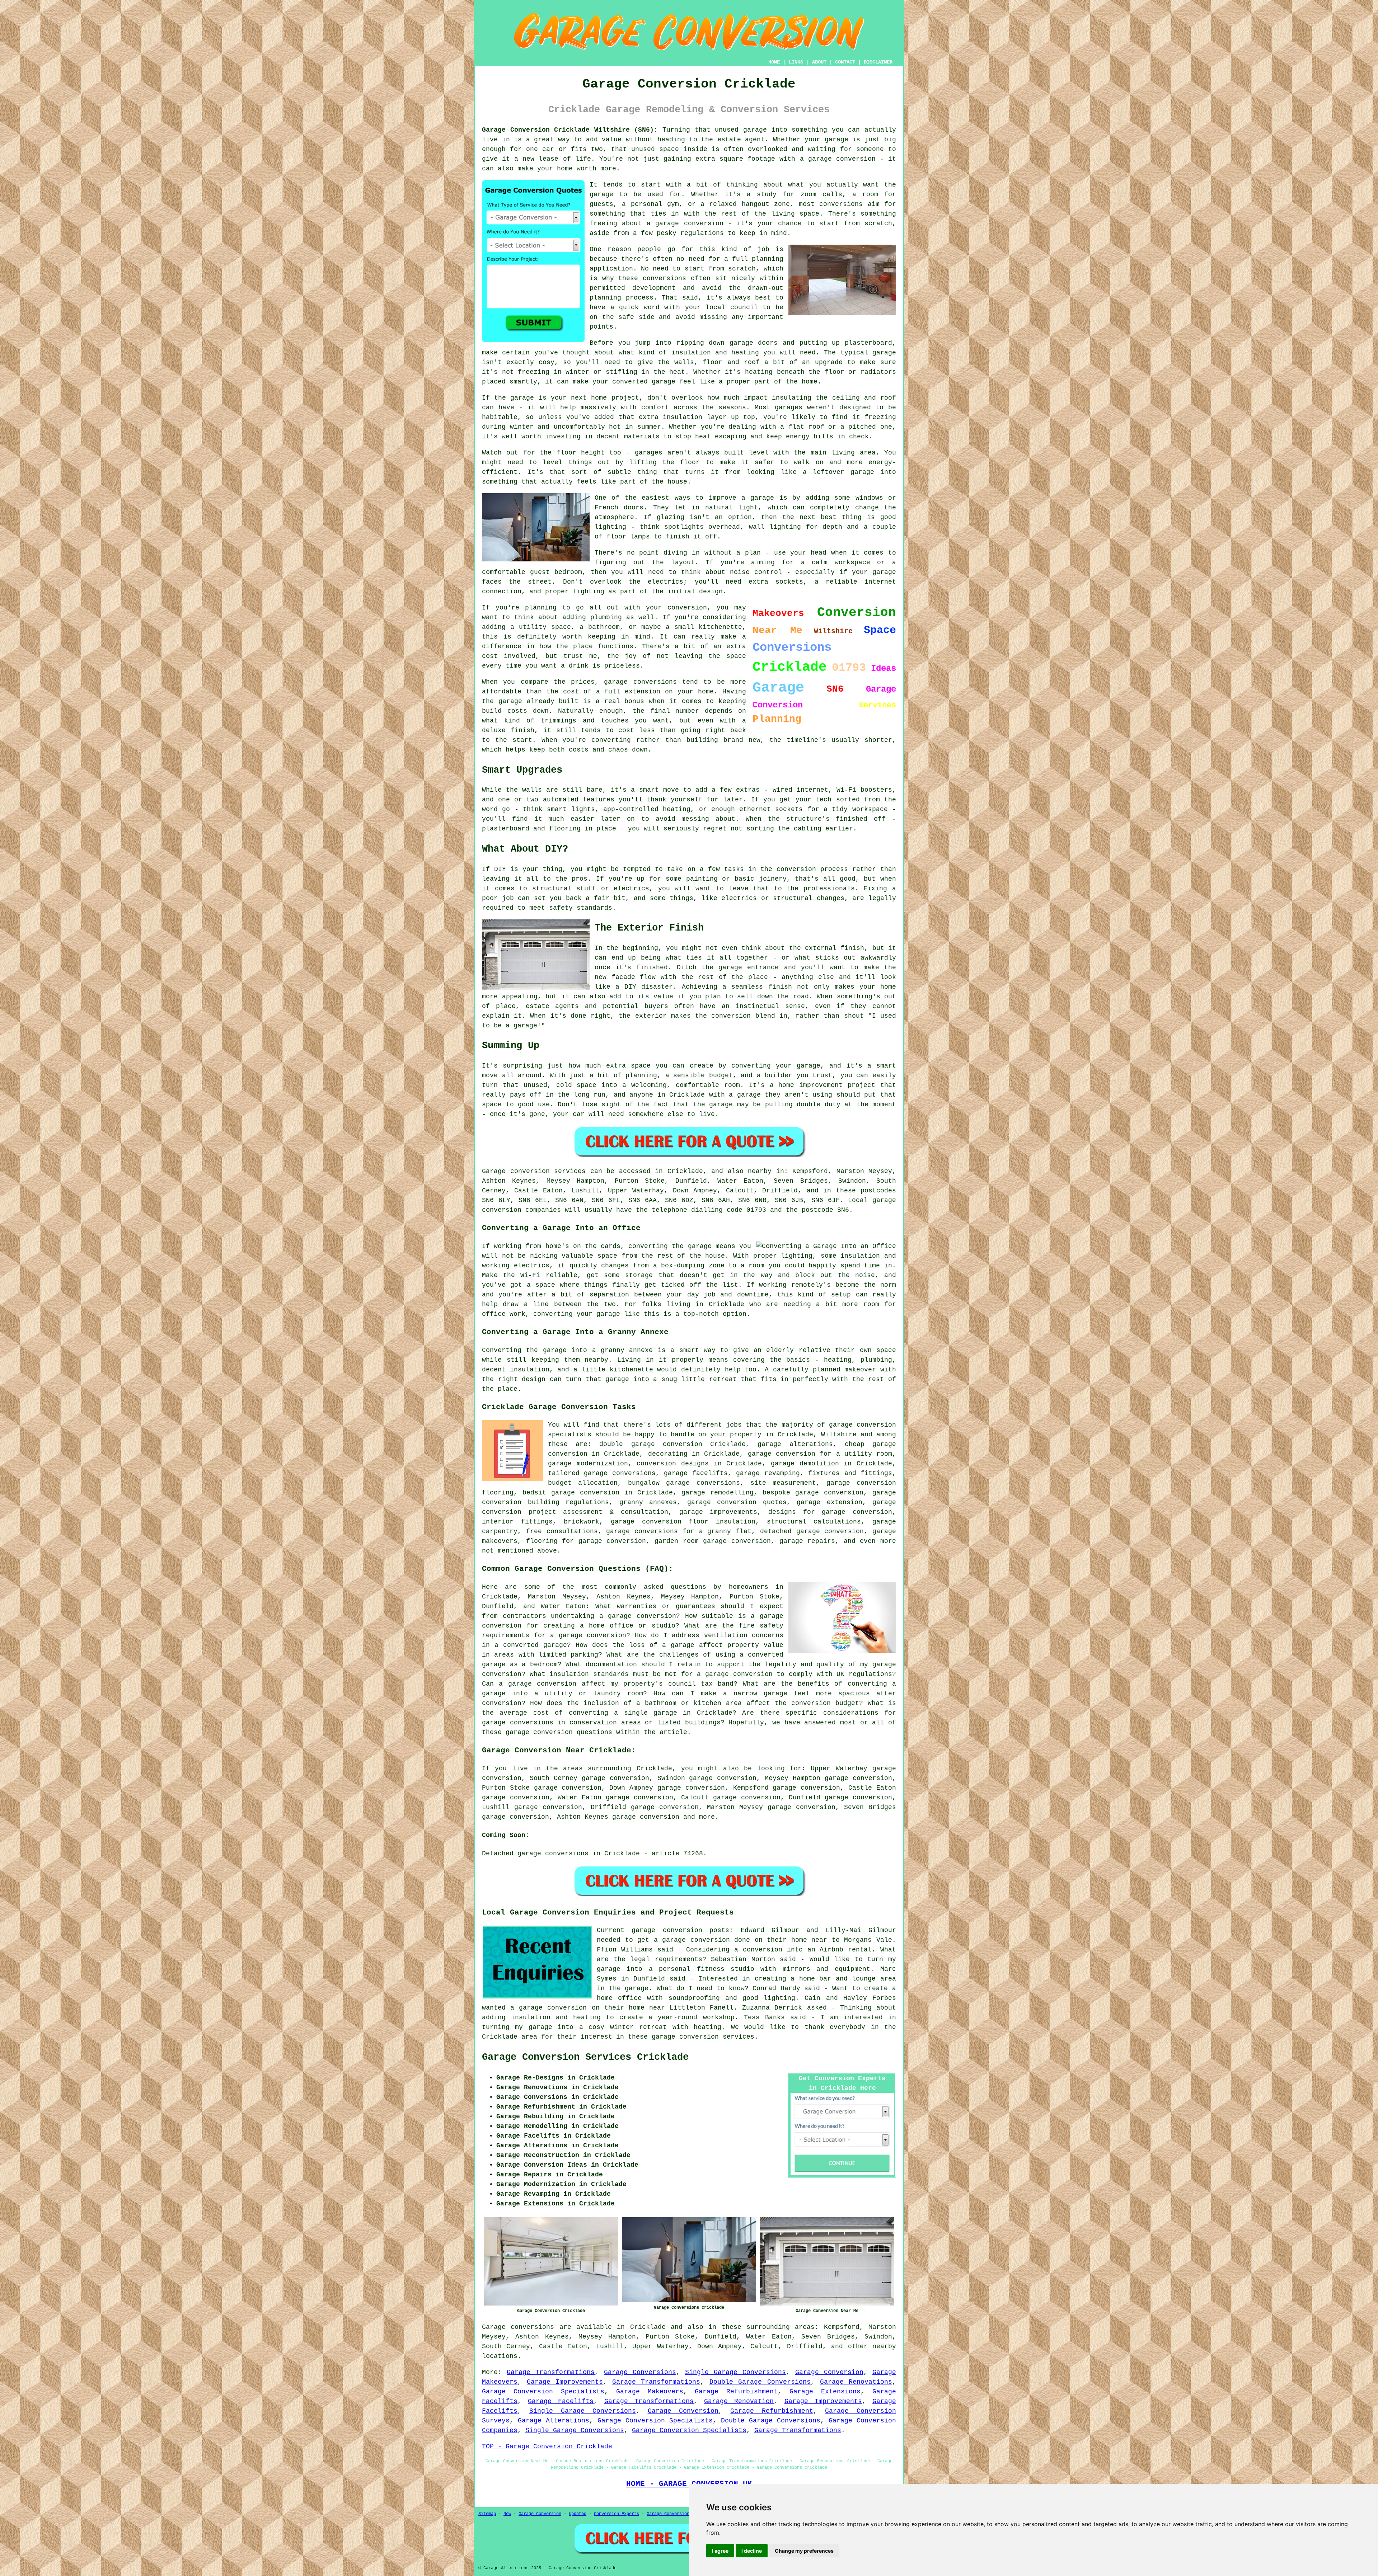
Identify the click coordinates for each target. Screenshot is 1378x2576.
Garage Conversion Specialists (543, 2392)
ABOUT (819, 62)
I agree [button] (720, 2551)
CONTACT (845, 62)
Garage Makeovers (650, 2392)
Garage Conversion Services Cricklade (585, 2057)
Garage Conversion (829, 2372)
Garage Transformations (551, 2372)
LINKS (796, 62)
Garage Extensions (825, 2392)
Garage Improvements (565, 2382)
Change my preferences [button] (804, 2551)
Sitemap (487, 2514)
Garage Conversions (640, 2372)
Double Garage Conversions (760, 2382)
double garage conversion (651, 1444)
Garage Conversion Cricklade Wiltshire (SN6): (570, 130)
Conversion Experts (617, 2514)
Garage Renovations (856, 2382)
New (507, 2514)
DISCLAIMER (878, 62)
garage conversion (646, 1817)
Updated (578, 2514)
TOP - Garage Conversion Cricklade (547, 2447)
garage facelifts (696, 1473)
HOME (774, 62)
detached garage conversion (812, 1531)
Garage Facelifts (561, 2401)
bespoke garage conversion (813, 1493)
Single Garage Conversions (735, 2372)
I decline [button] (752, 2551)
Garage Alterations (554, 2421)
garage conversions (620, 1473)
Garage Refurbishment (736, 2392)
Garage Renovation (739, 2401)
